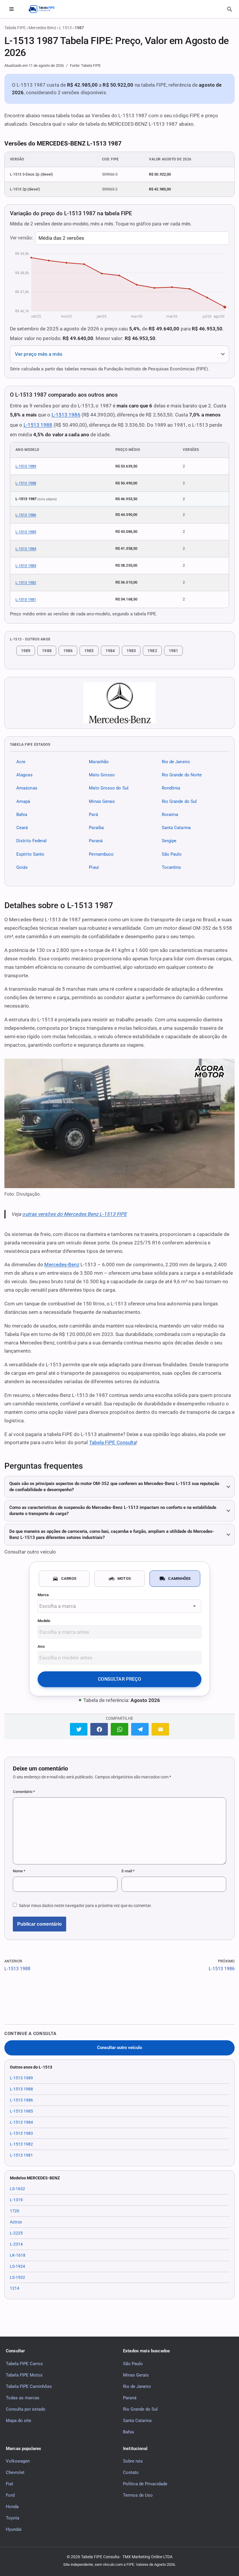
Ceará (22, 828)
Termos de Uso (138, 2495)
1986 (68, 651)
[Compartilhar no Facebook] (99, 1729)
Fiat (9, 2484)
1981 (173, 651)
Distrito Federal (31, 841)
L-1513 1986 (66, 415)
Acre (21, 762)
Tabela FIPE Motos (24, 2375)
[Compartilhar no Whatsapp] (119, 1729)
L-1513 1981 (26, 599)
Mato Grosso (102, 775)
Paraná (96, 841)
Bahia (22, 815)
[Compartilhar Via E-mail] (160, 1729)
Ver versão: (21, 238)
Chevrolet (15, 2472)
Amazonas (27, 788)
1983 (131, 651)
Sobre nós (133, 2461)
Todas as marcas (23, 2398)
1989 (26, 651)
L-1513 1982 (26, 583)
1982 (152, 651)
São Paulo (172, 854)
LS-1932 (17, 2277)
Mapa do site (19, 2421)
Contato (131, 2472)
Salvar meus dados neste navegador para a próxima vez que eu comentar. (85, 1906)
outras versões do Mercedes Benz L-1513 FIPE (74, 1214)
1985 (89, 651)
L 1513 (65, 28)
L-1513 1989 (26, 466)
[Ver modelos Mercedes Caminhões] (119, 703)
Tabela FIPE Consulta (113, 1442)
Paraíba (96, 828)
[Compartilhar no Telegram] (140, 1729)
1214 (15, 2288)
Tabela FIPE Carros (24, 2364)
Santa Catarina (176, 828)
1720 (15, 2211)
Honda (12, 2507)
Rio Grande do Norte (182, 775)
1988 (47, 651)
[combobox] (119, 1606)
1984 (110, 651)
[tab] (64, 1579)
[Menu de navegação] (11, 9)
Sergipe (169, 841)
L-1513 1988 (38, 425)
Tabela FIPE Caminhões (29, 2386)
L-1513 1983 (26, 566)
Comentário (24, 1792)
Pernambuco (101, 854)
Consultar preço (119, 1679)
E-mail (128, 1871)
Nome (19, 1871)
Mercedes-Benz (42, 28)
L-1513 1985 (26, 532)
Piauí (94, 867)
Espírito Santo (30, 854)
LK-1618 (18, 2255)
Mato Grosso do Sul (109, 788)
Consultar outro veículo (119, 2048)
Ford (10, 2495)
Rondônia (171, 788)
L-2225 (16, 2233)
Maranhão (99, 762)
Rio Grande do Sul (179, 801)
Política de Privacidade (145, 2484)
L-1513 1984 (26, 549)
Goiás (22, 867)
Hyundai (14, 2529)
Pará (93, 815)
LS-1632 (17, 2189)
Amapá (23, 801)
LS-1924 (17, 2266)
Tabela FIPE (15, 28)
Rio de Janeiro (176, 762)
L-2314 (16, 2244)
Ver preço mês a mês (39, 354)
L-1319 (16, 2200)
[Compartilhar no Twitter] (79, 1729)
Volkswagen (18, 2461)
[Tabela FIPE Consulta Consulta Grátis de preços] (45, 9)
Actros (16, 2222)
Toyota (13, 2518)
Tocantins (172, 867)
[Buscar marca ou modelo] (230, 9)
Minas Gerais (102, 801)
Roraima (170, 815)
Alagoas (24, 775)
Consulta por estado (26, 2409)
